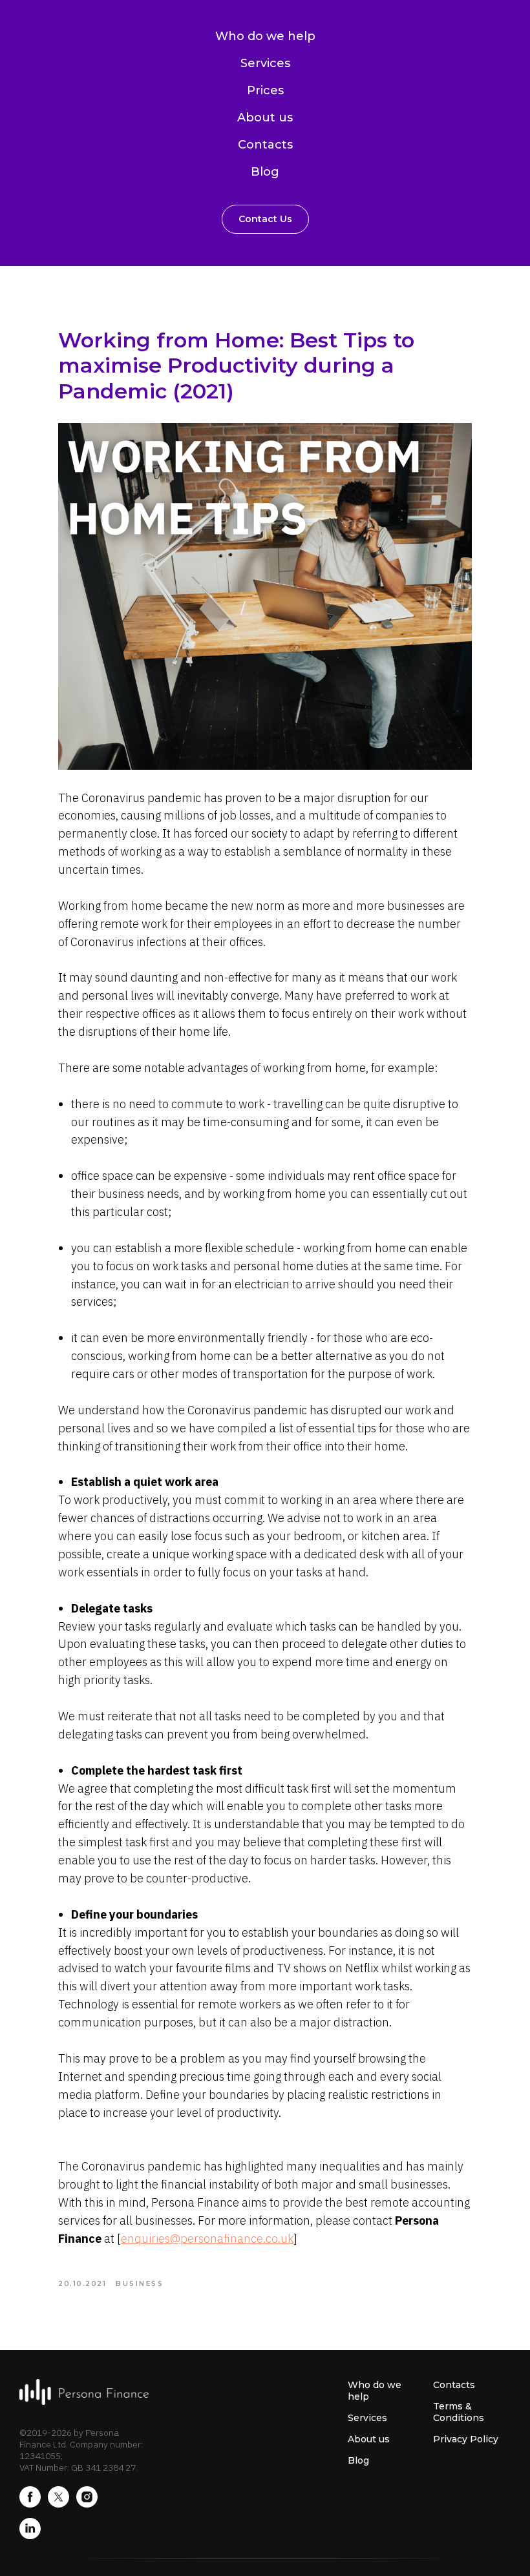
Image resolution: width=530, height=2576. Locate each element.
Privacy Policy (466, 2439)
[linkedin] (30, 2536)
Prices (265, 90)
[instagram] (87, 2504)
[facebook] (30, 2504)
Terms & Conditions (459, 2412)
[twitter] (58, 2504)
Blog (265, 172)
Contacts (265, 145)
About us (265, 118)
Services (265, 63)
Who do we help (265, 36)
